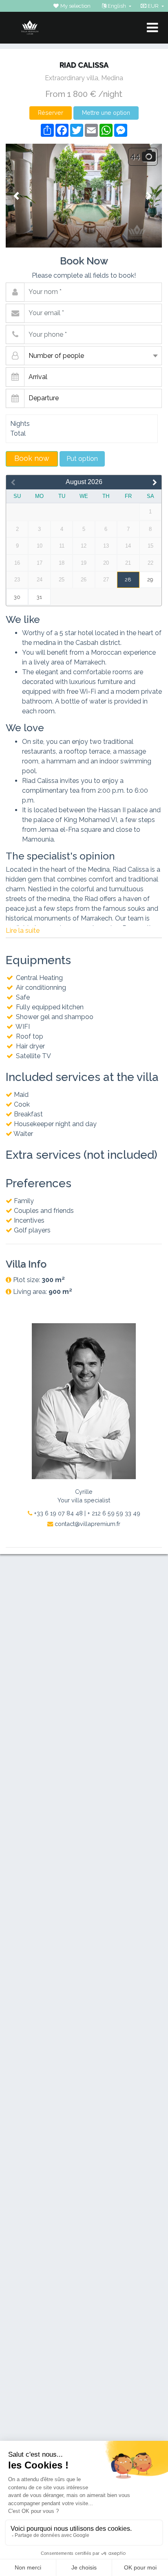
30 (17, 597)
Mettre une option (106, 113)
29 (150, 580)
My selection (75, 6)
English (117, 6)
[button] (17, 196)
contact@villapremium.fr (87, 1524)
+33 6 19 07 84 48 (57, 1513)
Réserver (51, 113)
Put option (82, 459)
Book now (32, 458)
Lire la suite (23, 931)
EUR (153, 6)
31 (39, 597)
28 (128, 580)
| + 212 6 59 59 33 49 (112, 1513)
